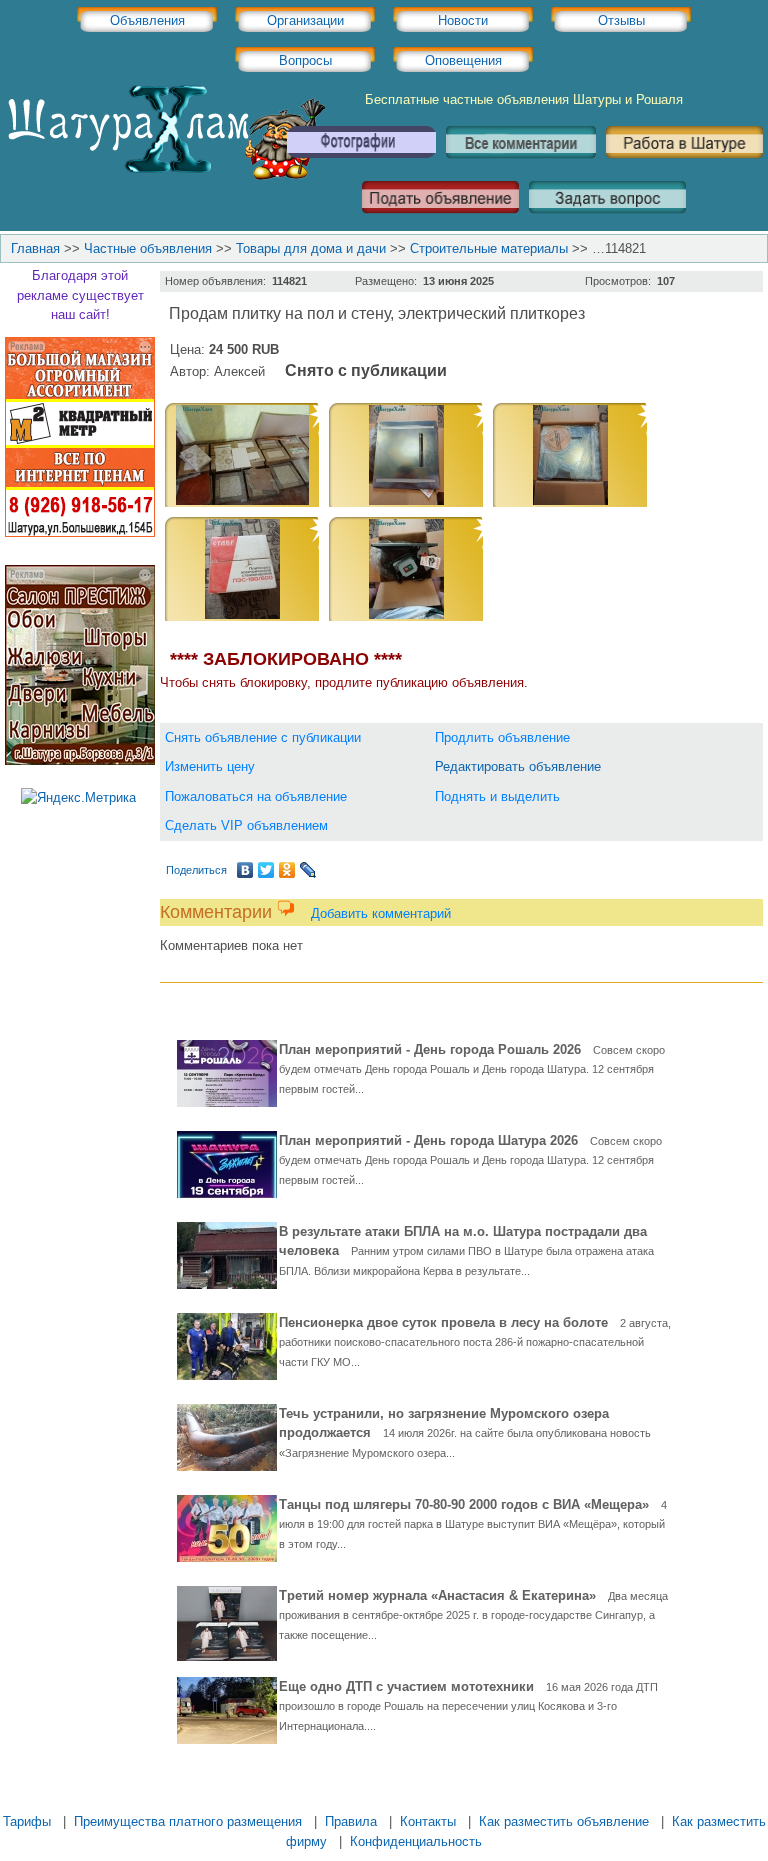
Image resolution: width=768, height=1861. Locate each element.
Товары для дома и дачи (311, 248)
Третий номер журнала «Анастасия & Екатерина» (473, 1614)
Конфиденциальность (416, 1841)
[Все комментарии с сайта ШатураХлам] (521, 165)
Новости (463, 20)
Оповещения (463, 60)
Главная (35, 248)
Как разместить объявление (564, 1821)
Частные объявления (148, 248)
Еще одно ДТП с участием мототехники (468, 1705)
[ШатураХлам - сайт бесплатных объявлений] (165, 175)
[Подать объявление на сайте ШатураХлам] (440, 220)
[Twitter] (266, 870)
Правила (351, 1821)
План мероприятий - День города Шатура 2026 (470, 1159)
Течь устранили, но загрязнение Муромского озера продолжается (465, 1432)
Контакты (428, 1821)
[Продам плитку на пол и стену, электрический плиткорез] (242, 500)
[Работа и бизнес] (684, 165)
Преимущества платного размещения (188, 1821)
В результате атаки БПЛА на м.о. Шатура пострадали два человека (466, 1250)
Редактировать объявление (518, 766)
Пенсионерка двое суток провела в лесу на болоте (475, 1341)
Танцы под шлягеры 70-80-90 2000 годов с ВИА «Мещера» (473, 1523)
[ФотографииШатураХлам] (361, 165)
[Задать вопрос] (607, 220)
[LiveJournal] (308, 870)
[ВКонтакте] (245, 870)
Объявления (147, 20)
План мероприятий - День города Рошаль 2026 (472, 1068)
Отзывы (621, 20)
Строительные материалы (489, 248)
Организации (305, 20)
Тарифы (27, 1821)
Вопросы (305, 60)
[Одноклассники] (287, 870)
